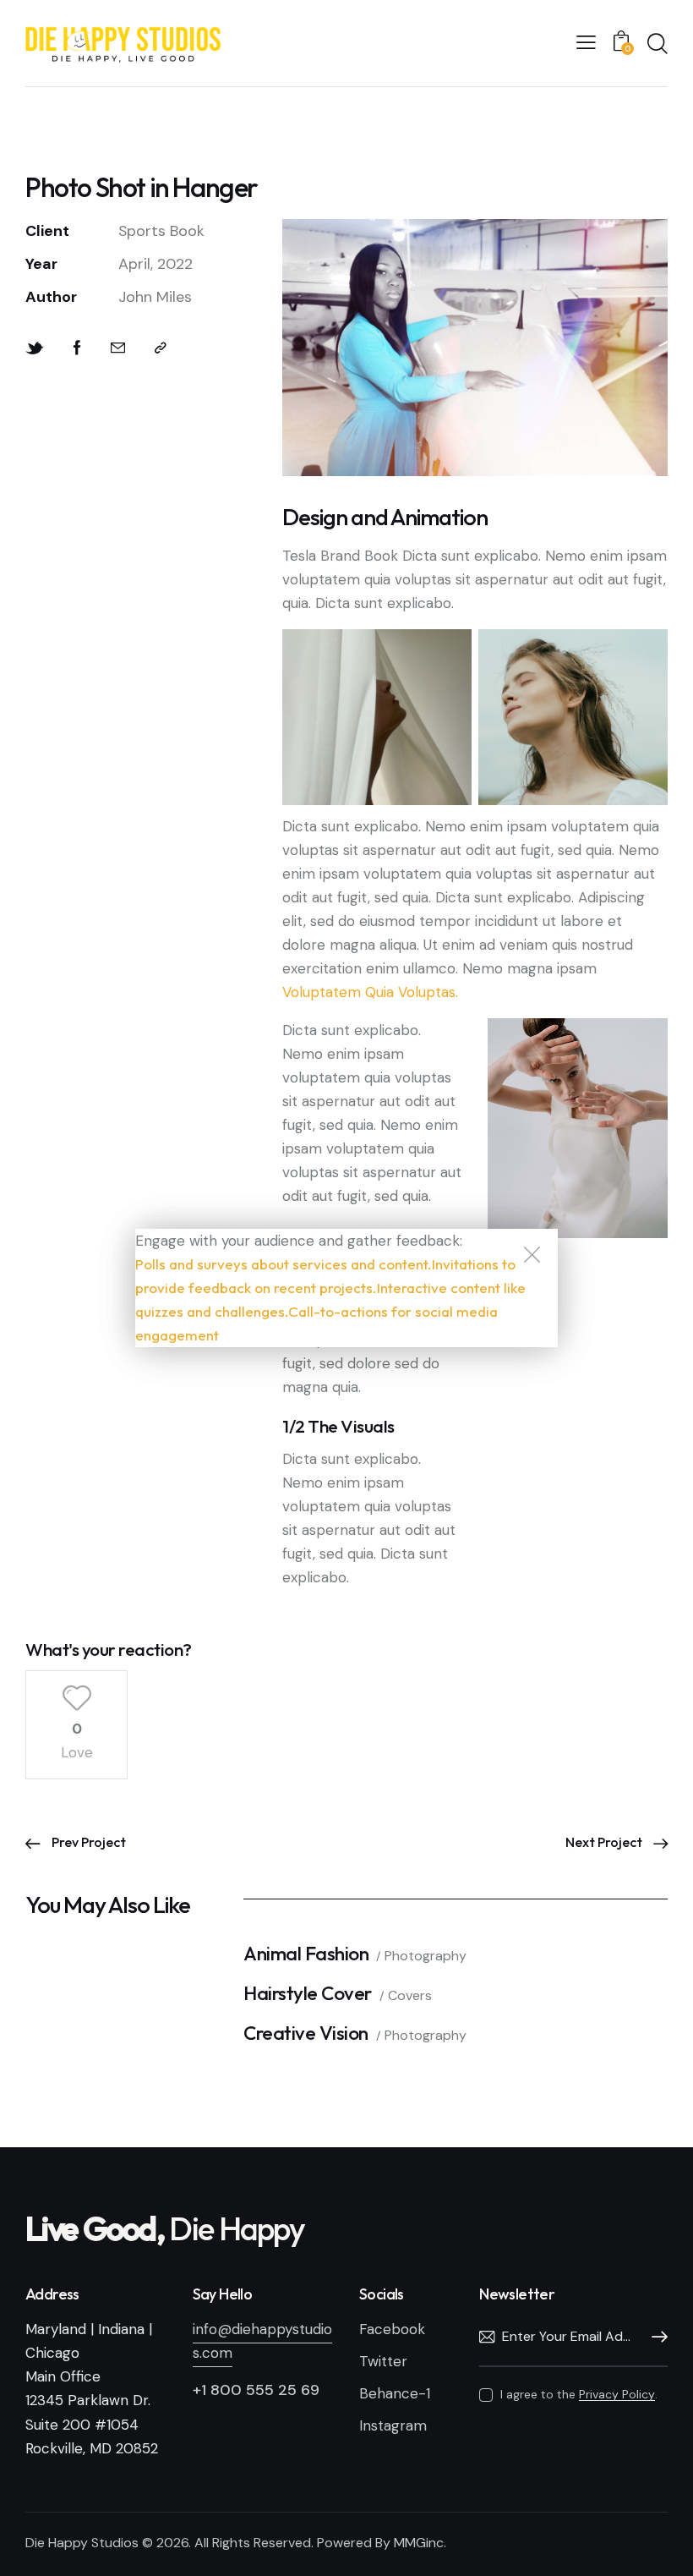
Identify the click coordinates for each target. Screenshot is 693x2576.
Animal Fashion (306, 1954)
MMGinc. (420, 2543)
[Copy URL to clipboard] (161, 348)
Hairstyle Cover (308, 1994)
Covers (410, 1995)
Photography (426, 1956)
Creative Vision (306, 2033)
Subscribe (655, 2338)
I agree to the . (579, 2394)
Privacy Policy (617, 2395)
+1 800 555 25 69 (256, 2390)
